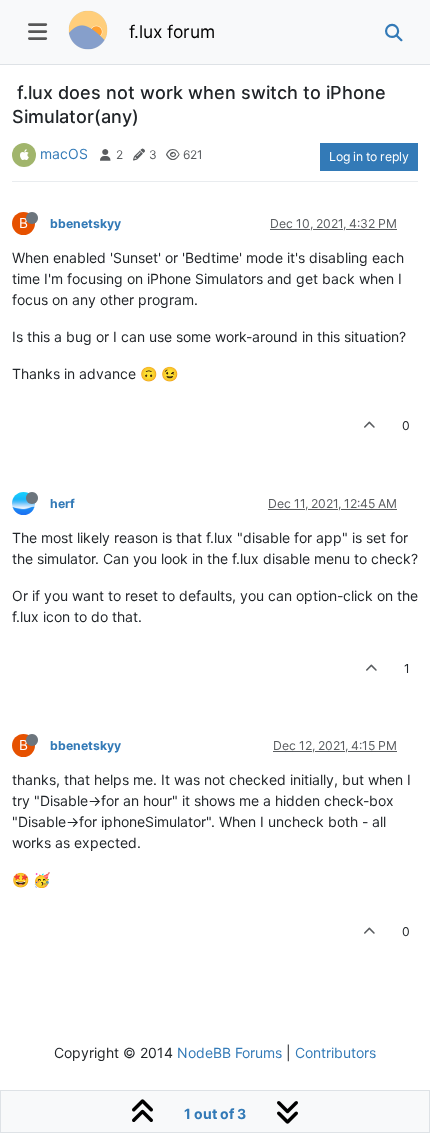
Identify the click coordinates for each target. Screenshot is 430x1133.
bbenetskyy (85, 223)
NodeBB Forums (229, 1052)
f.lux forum (172, 31)
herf (62, 503)
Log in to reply (369, 156)
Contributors (335, 1052)
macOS (64, 153)
